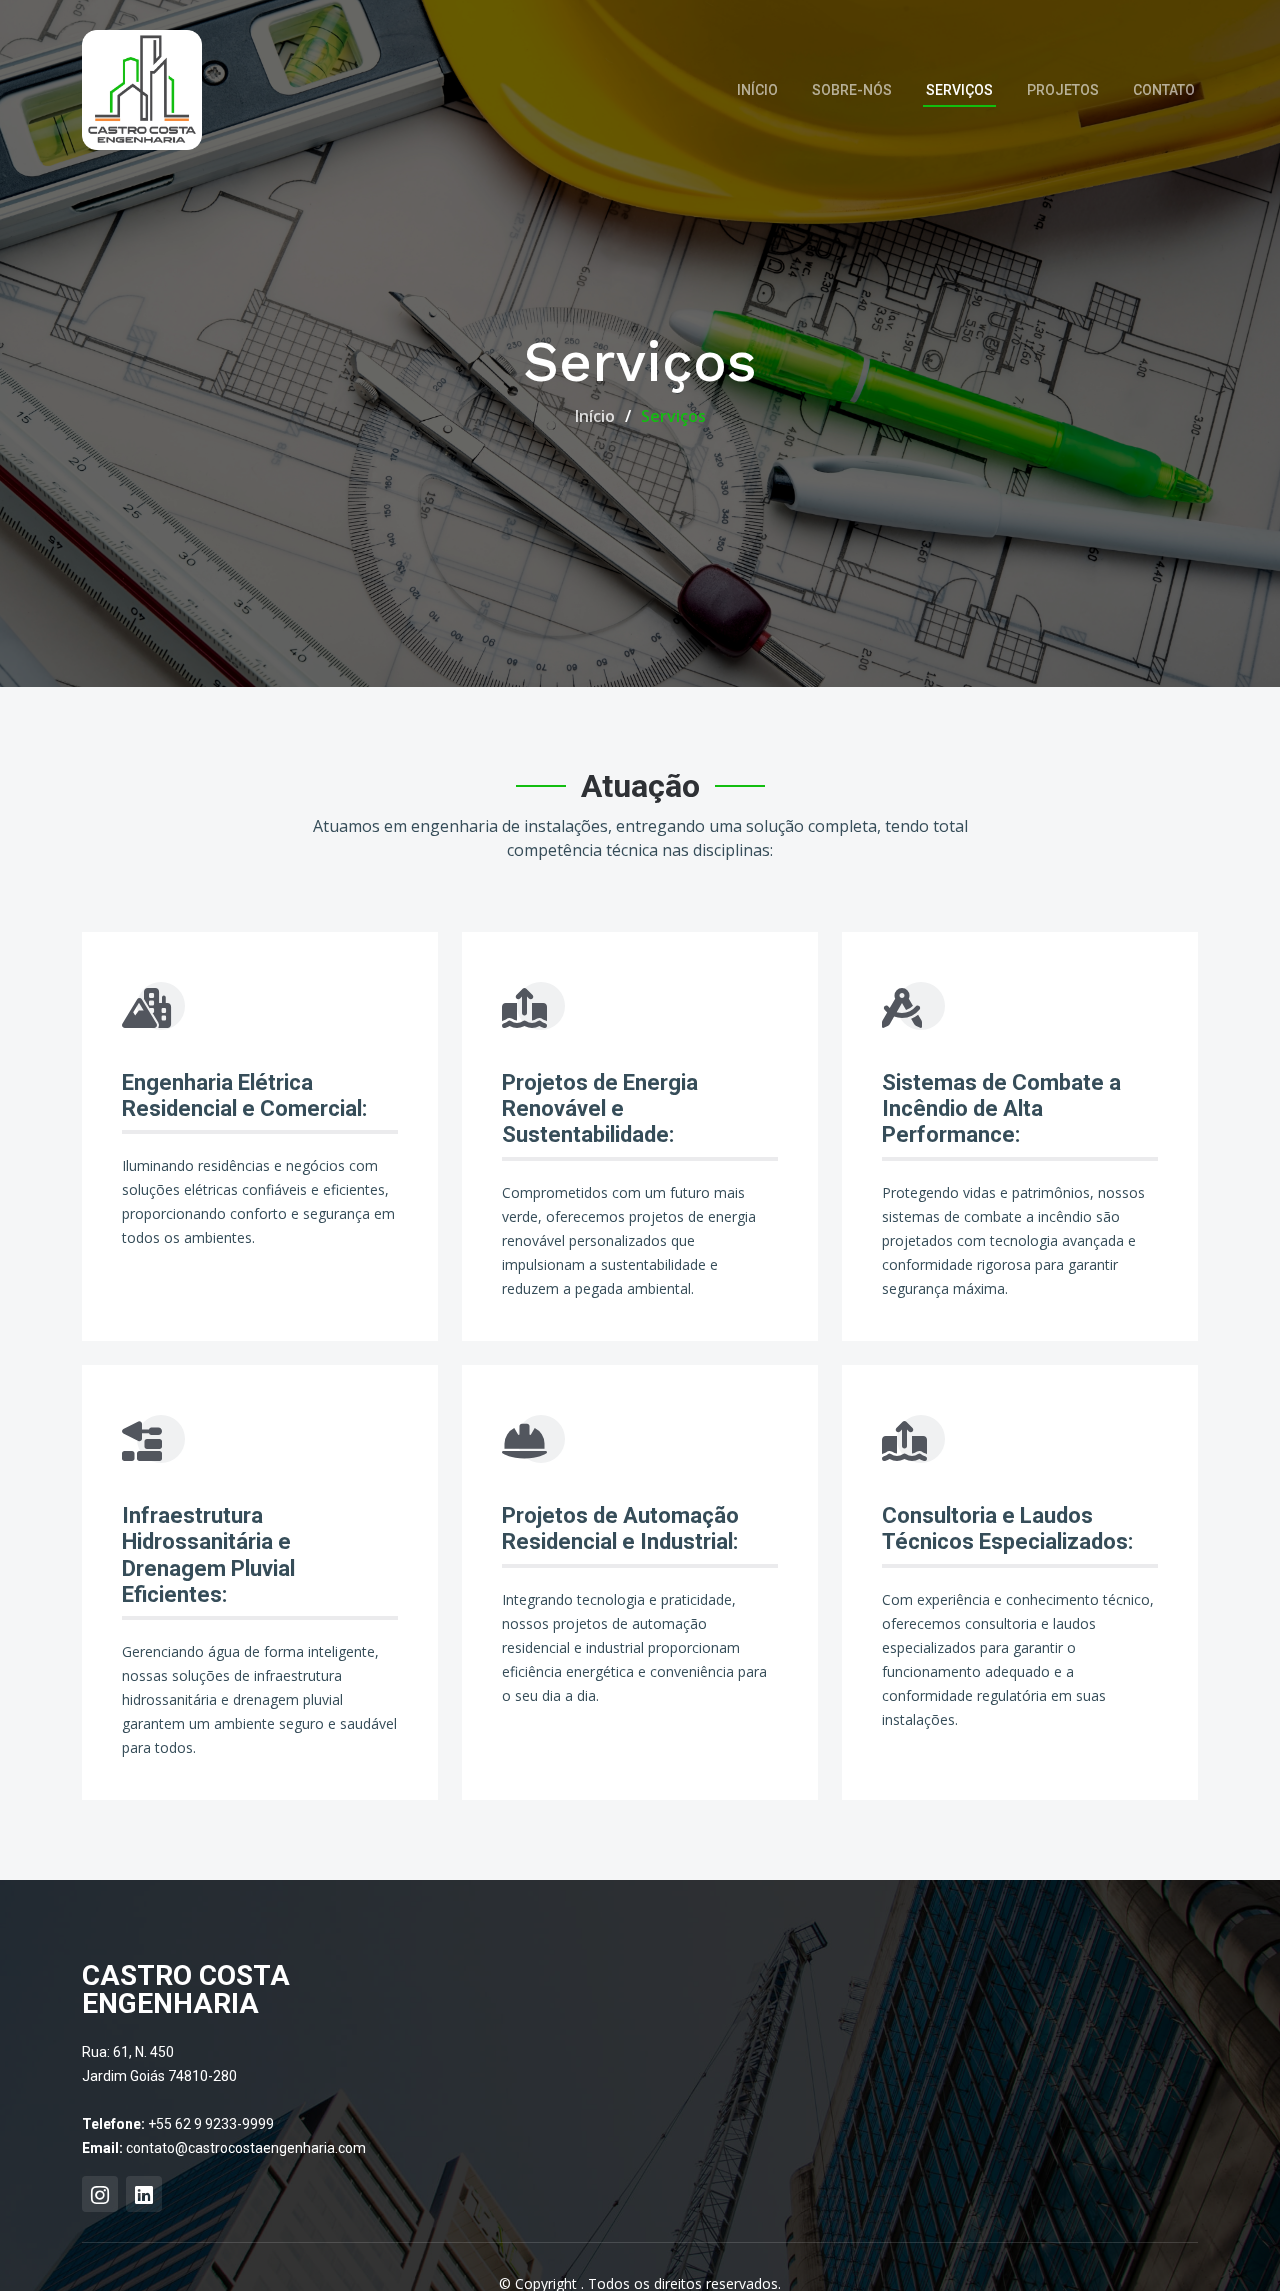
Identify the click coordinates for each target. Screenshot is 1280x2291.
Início (757, 90)
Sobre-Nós (852, 90)
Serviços (959, 90)
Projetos (1063, 90)
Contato (1164, 90)
